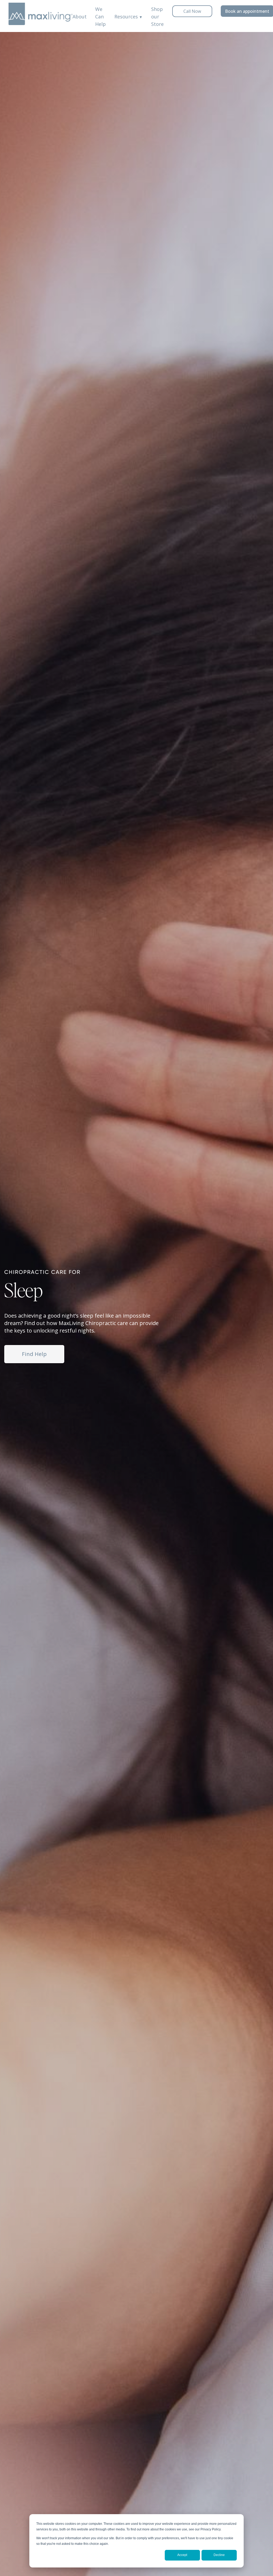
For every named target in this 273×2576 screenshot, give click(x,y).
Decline (219, 2555)
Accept (182, 2555)
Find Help (34, 1354)
